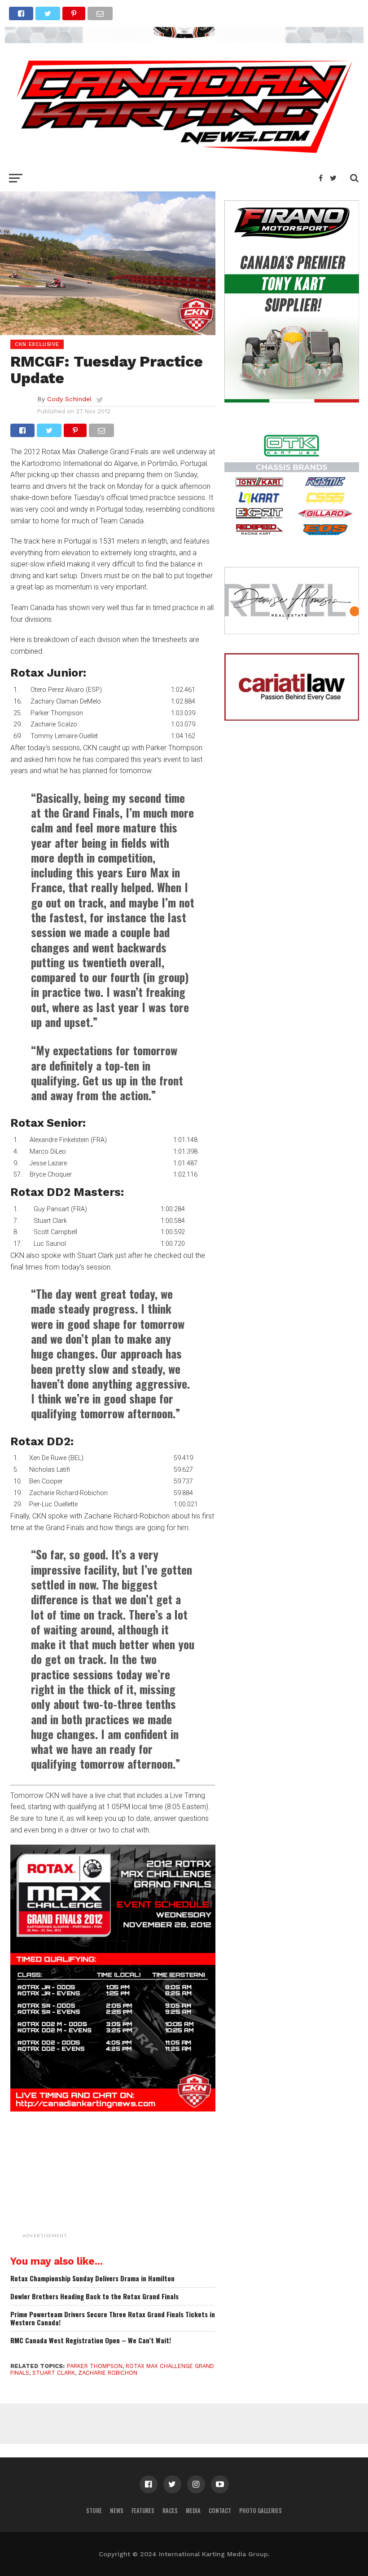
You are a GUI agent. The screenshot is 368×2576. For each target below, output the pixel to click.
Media (193, 2511)
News (117, 2511)
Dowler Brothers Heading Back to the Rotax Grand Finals (94, 2296)
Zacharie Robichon (108, 2373)
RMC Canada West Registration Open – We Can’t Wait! (91, 2340)
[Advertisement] (136, 2186)
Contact (220, 2511)
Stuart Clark (54, 2373)
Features (143, 2511)
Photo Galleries (261, 2511)
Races (170, 2511)
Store (94, 2511)
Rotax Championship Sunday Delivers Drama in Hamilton (92, 2278)
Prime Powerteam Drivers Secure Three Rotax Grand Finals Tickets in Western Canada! (113, 2318)
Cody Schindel (69, 399)
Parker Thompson (95, 2366)
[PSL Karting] (184, 40)
